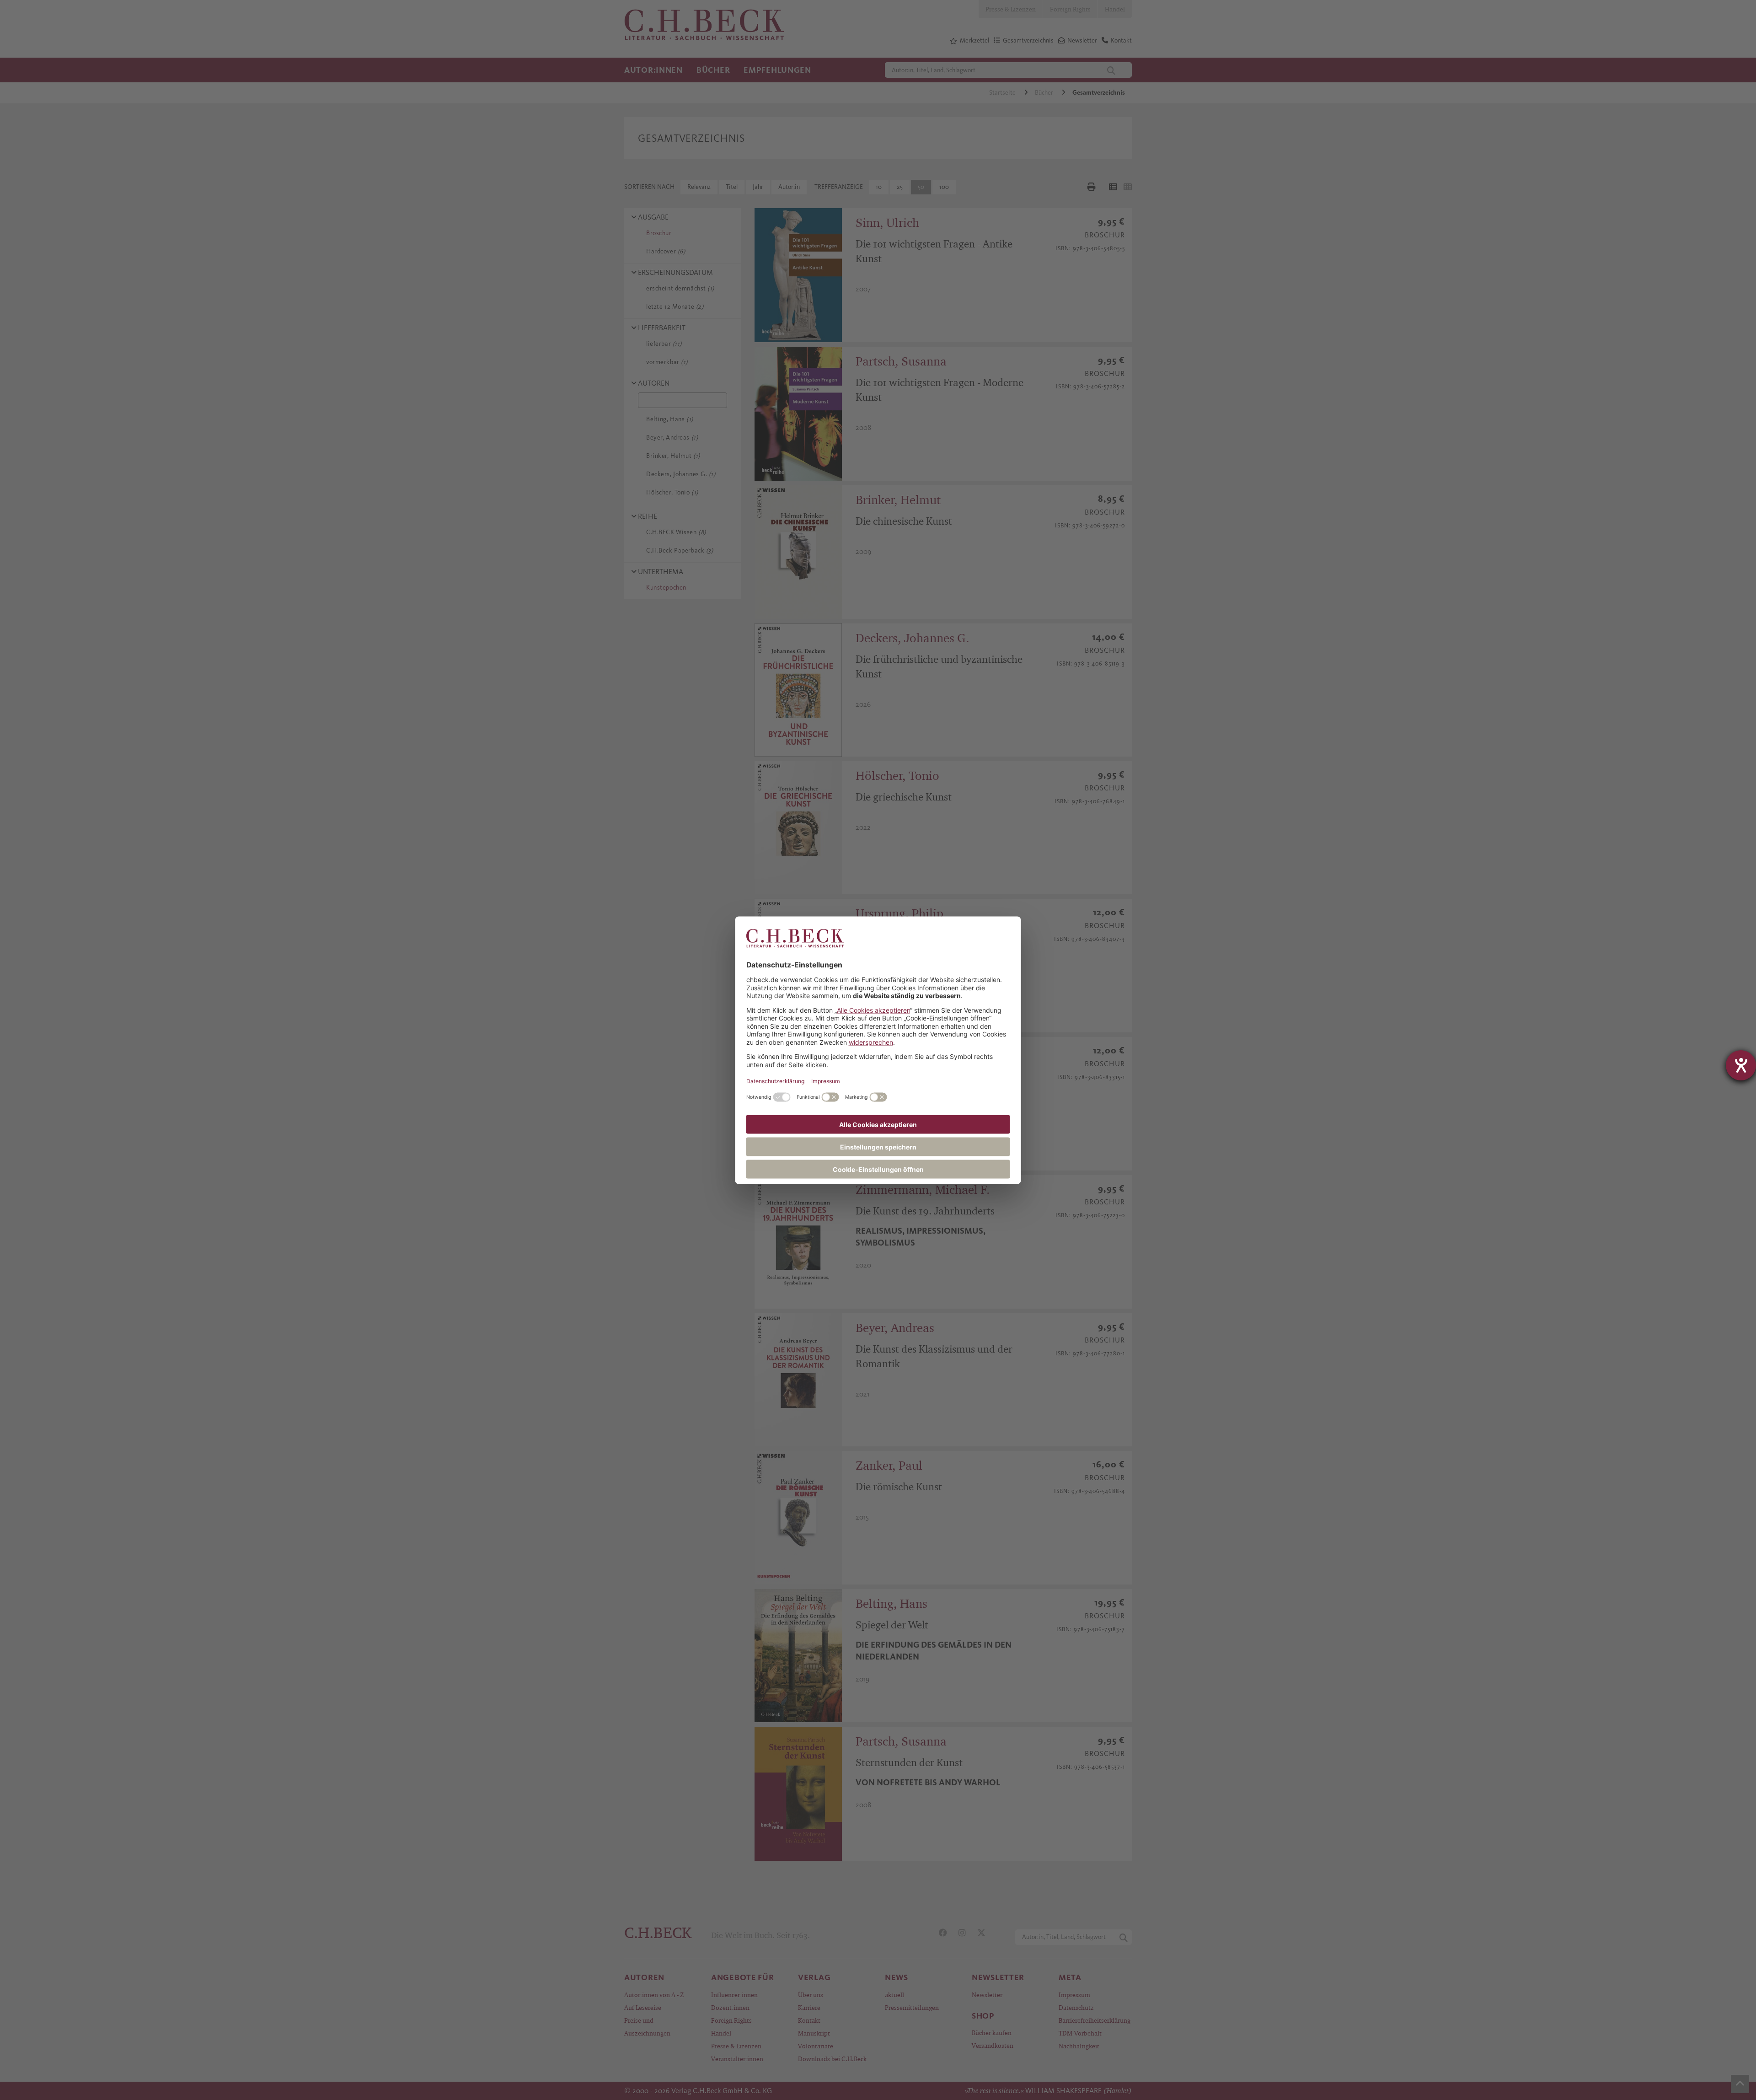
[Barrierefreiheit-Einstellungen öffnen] (1741, 1065)
